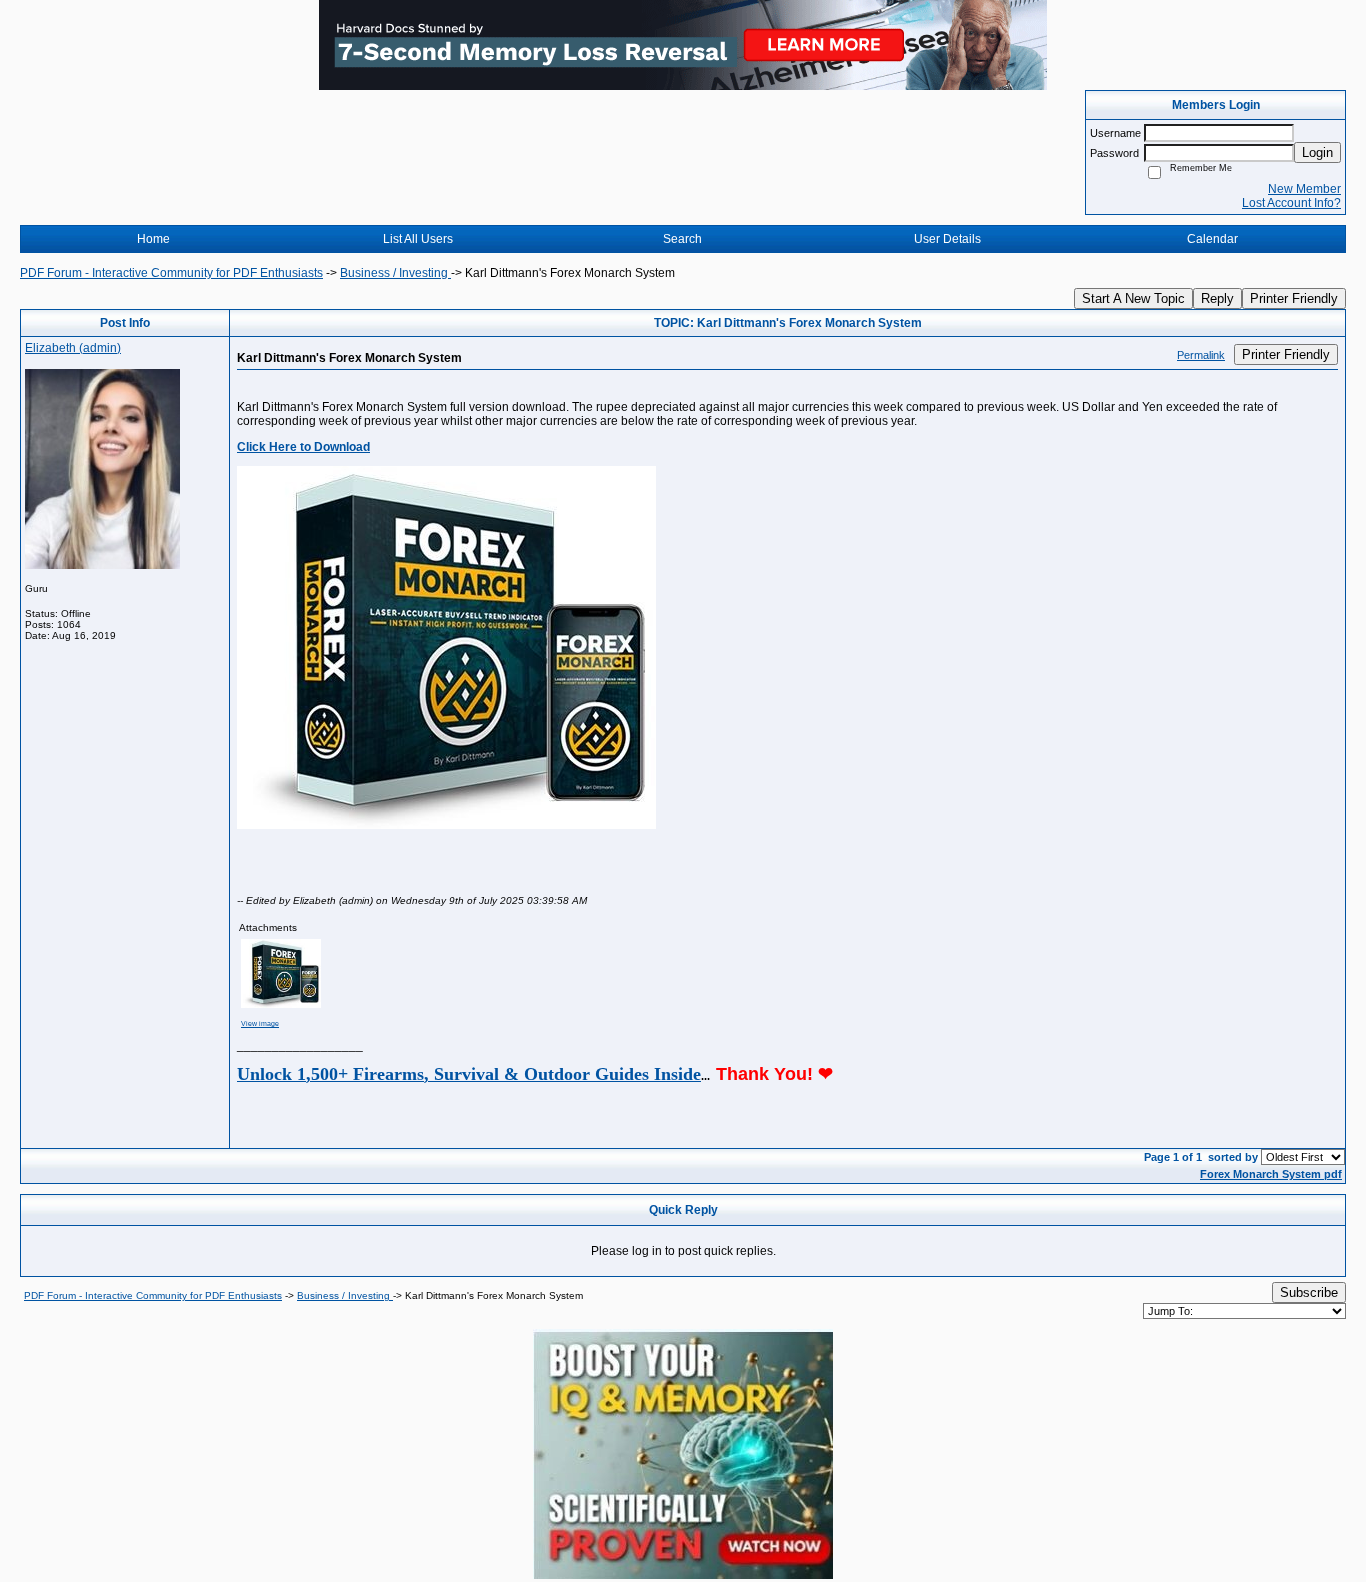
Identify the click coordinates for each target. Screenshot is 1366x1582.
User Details (947, 239)
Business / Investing (395, 273)
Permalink (1201, 355)
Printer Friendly (1294, 298)
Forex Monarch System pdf (1271, 1174)
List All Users (418, 239)
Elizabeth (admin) (73, 348)
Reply (1217, 298)
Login (1317, 152)
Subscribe (1309, 1292)
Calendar (1212, 239)
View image (260, 1023)
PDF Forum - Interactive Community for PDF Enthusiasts (171, 273)
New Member (1304, 189)
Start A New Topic (1133, 298)
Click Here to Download (303, 447)
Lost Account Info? (1291, 203)
